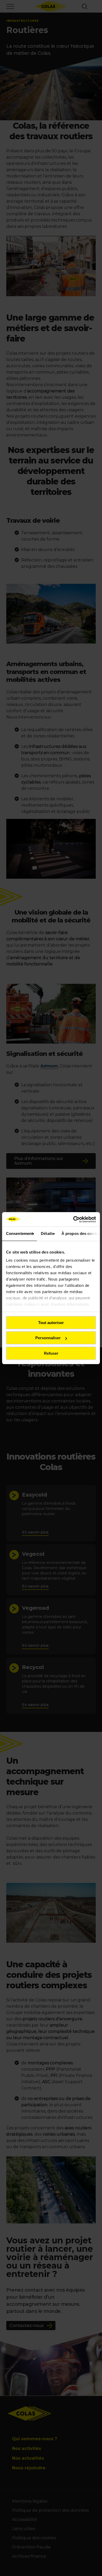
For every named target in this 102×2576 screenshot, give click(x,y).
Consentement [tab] (19, 1233)
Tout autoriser (51, 1323)
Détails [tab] (47, 1233)
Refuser (51, 1353)
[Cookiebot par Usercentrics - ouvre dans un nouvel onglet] (73, 1219)
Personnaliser (48, 1338)
